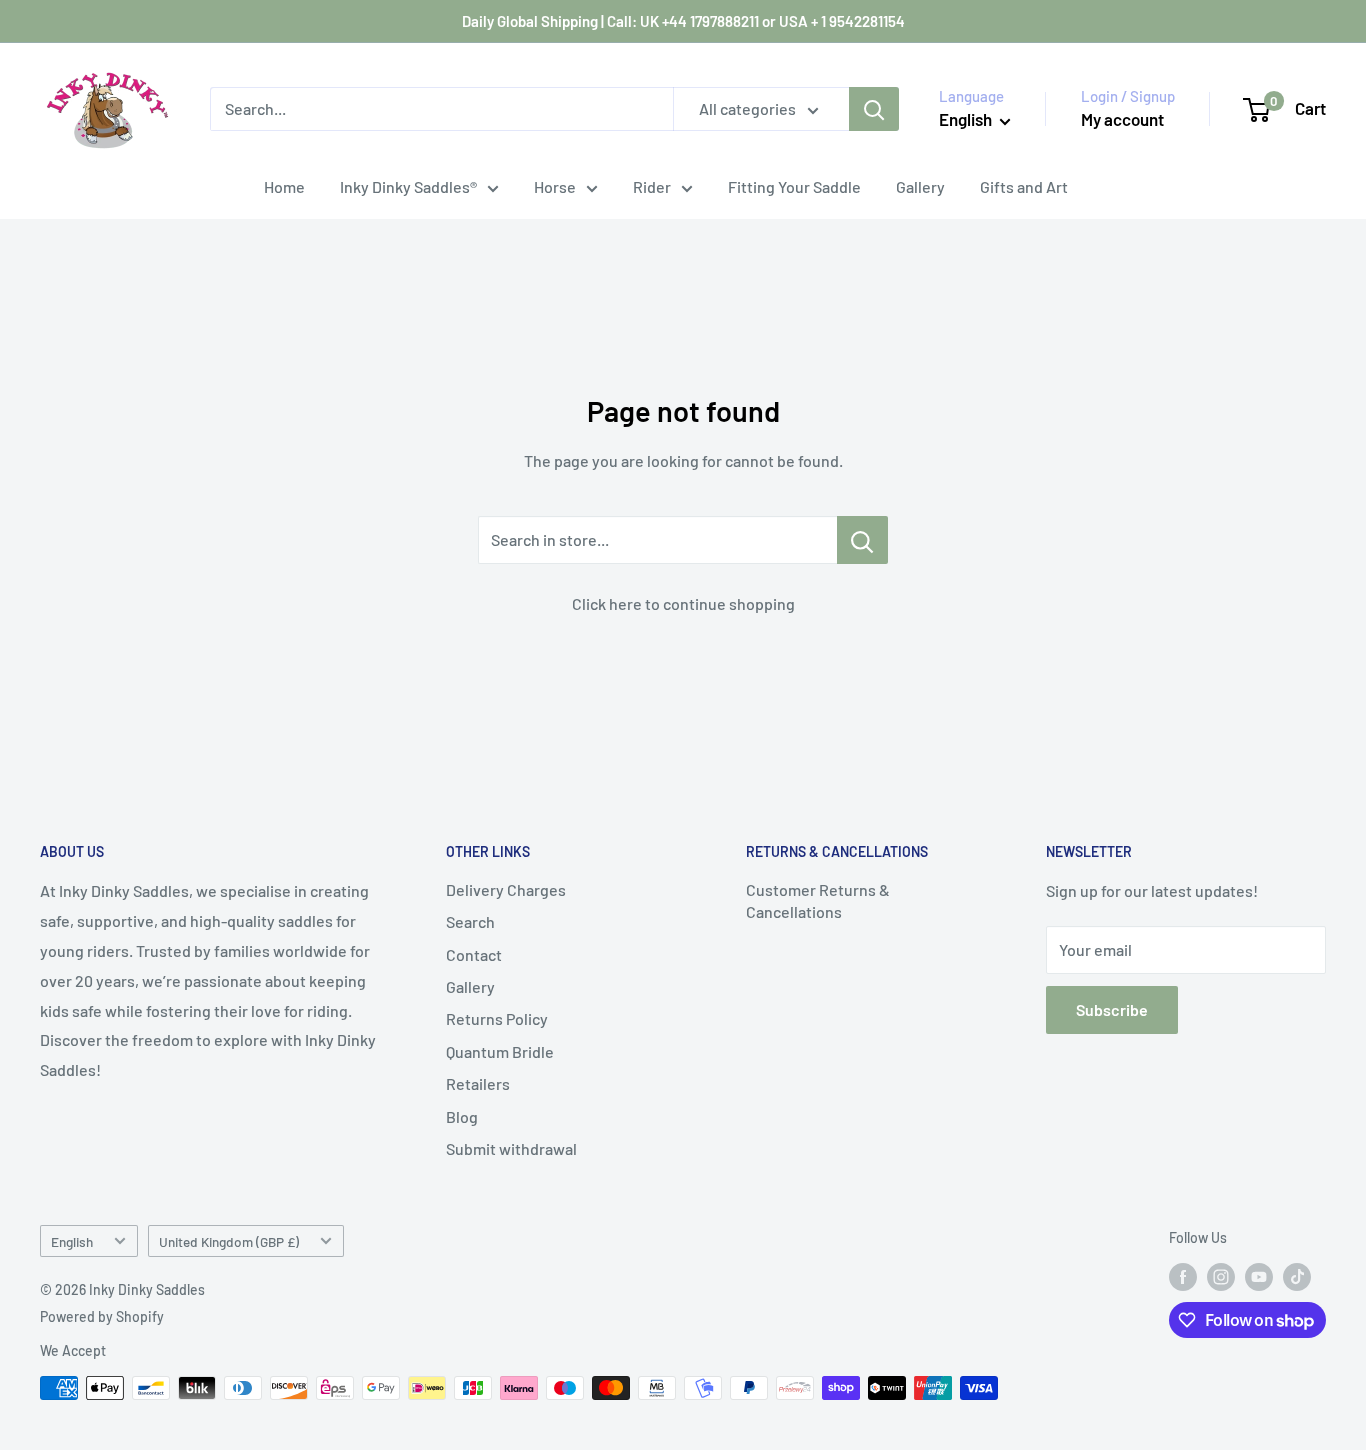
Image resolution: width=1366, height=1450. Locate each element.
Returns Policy (497, 1018)
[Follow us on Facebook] (1183, 1277)
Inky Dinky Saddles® (408, 186)
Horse (555, 186)
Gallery (920, 186)
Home (284, 186)
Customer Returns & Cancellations (818, 900)
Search (470, 921)
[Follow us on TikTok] (1297, 1277)
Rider (652, 186)
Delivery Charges (506, 889)
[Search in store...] (862, 540)
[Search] (874, 109)
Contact (474, 954)
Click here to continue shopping (683, 603)
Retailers (478, 1083)
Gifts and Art (1024, 186)
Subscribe (1112, 1009)
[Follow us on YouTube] (1259, 1277)
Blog (462, 1116)
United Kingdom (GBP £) (229, 1241)
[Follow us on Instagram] (1221, 1277)
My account (1122, 119)
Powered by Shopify (102, 1316)
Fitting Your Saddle (794, 186)
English (72, 1241)
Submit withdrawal (511, 1148)
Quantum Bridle (500, 1051)
